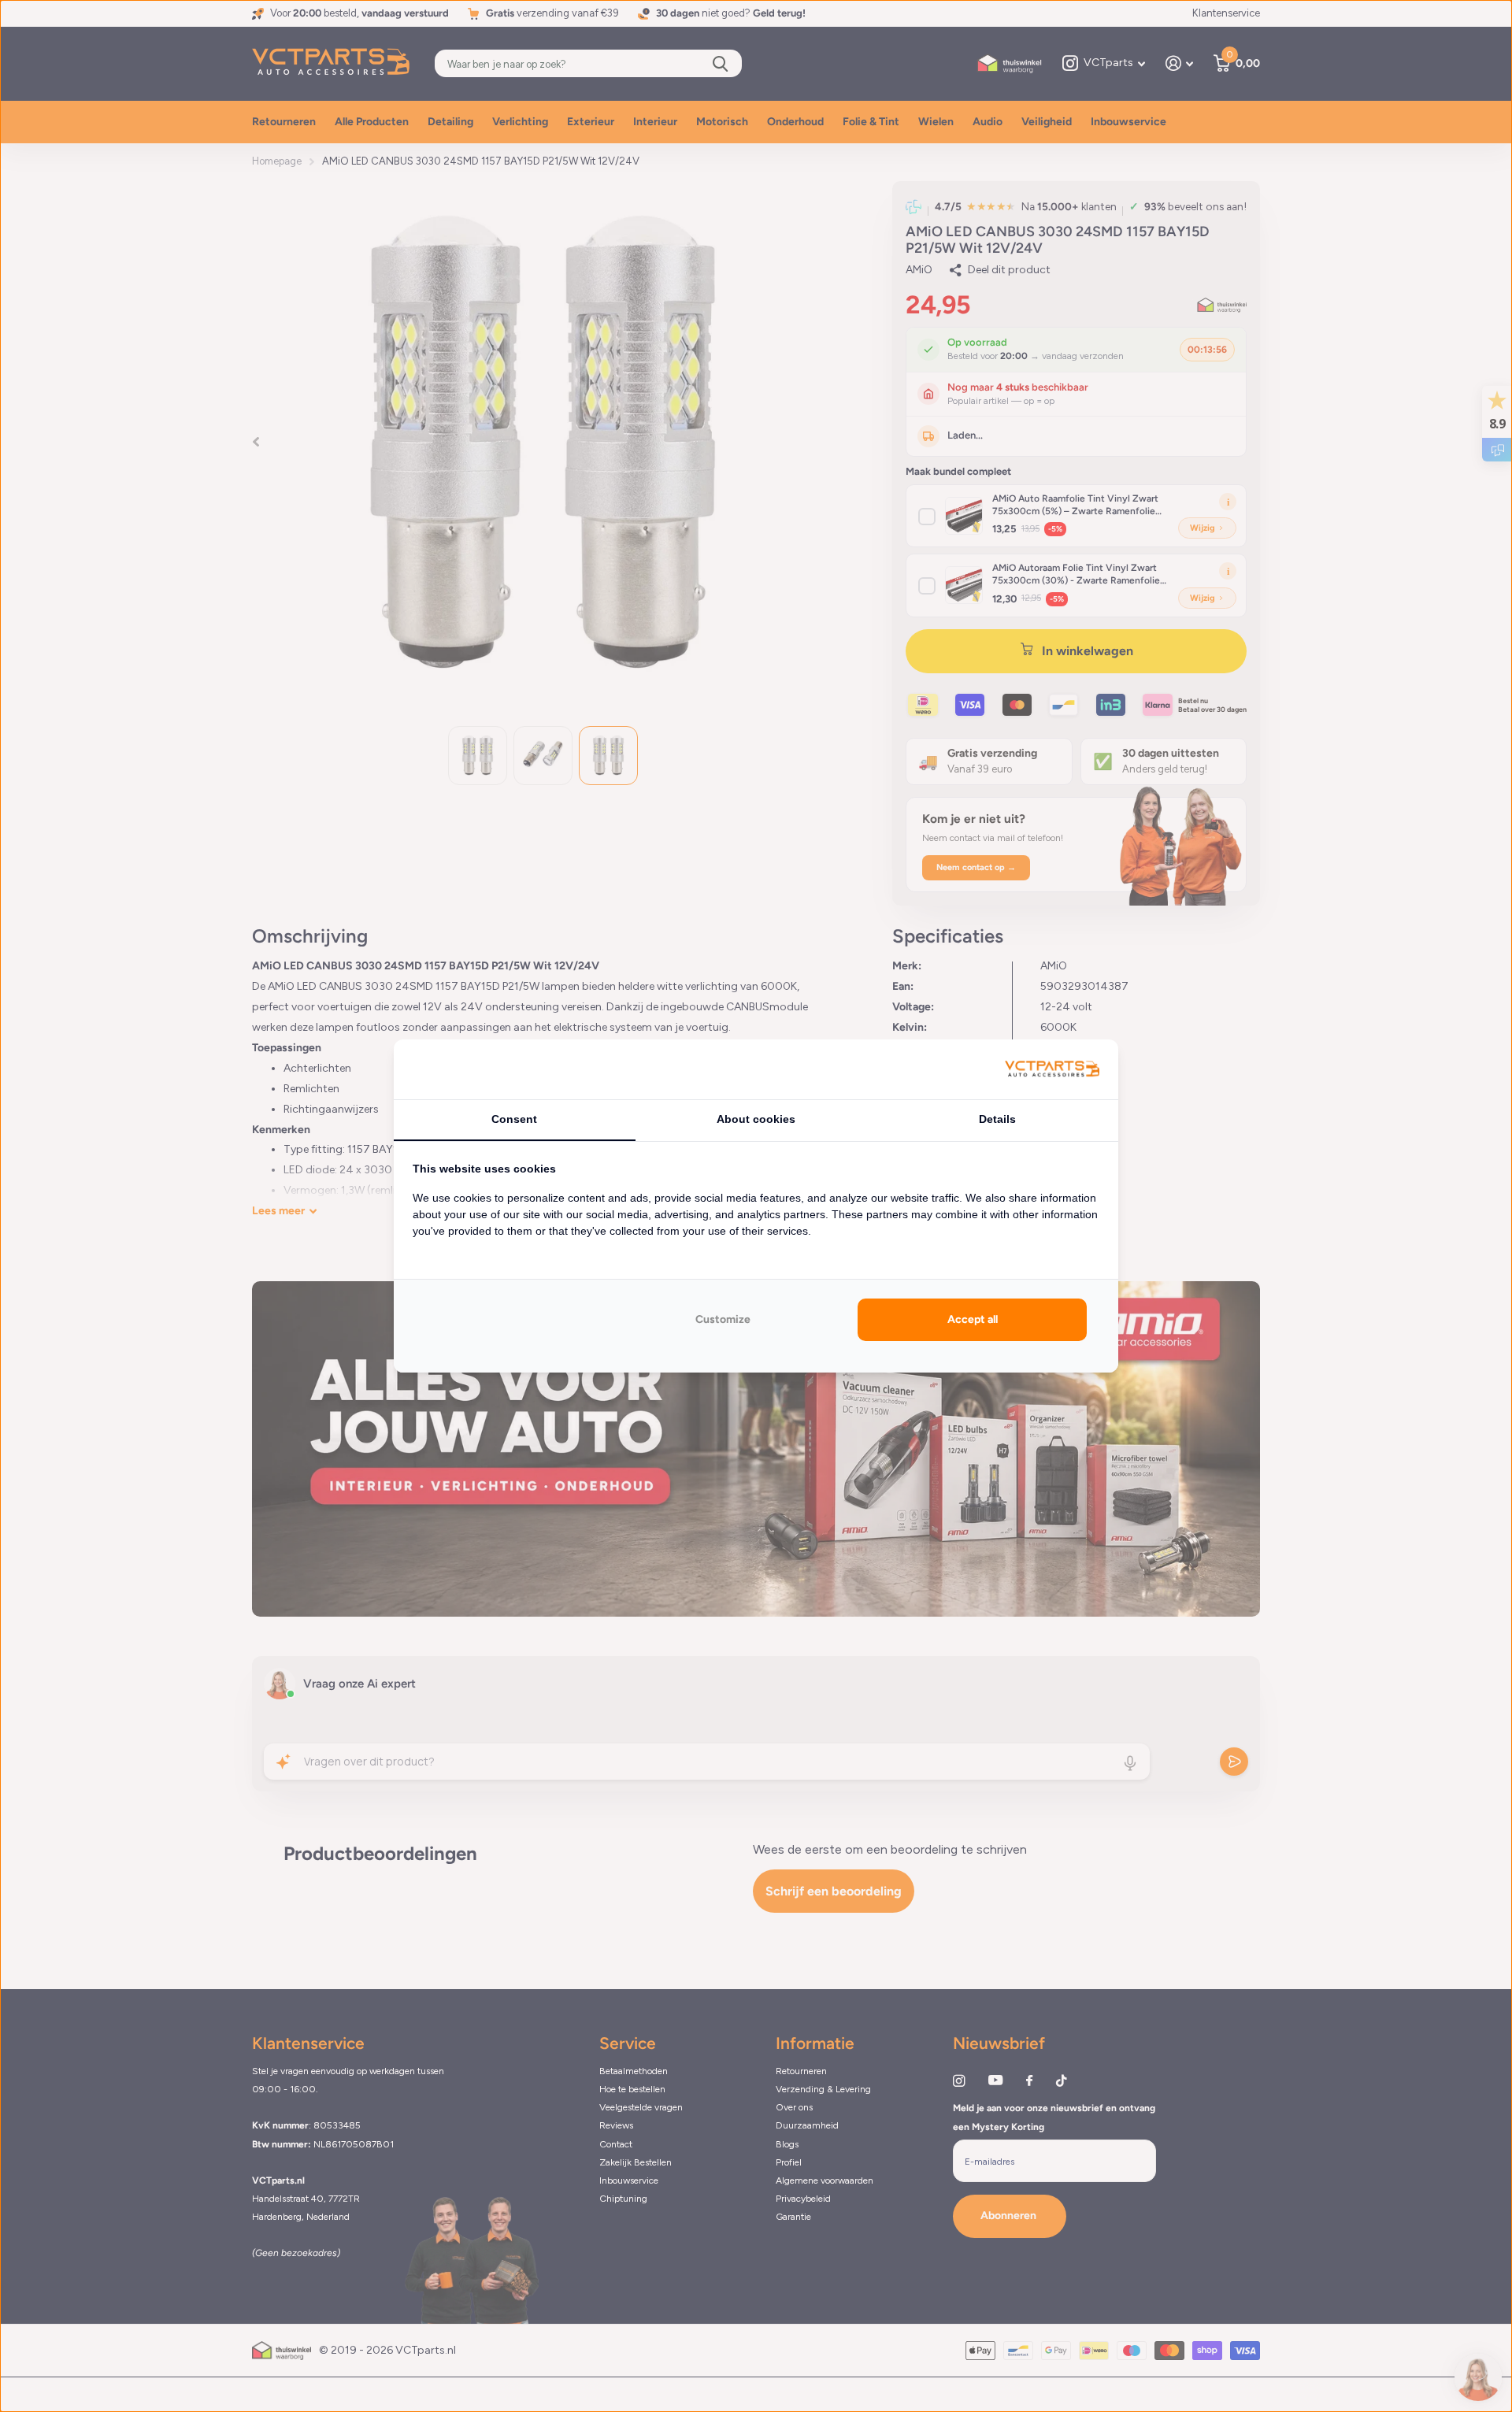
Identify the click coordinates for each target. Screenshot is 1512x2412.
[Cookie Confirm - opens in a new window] (1052, 1070)
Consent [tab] (514, 1119)
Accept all (973, 1319)
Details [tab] (997, 1119)
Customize (723, 1319)
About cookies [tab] (756, 1119)
